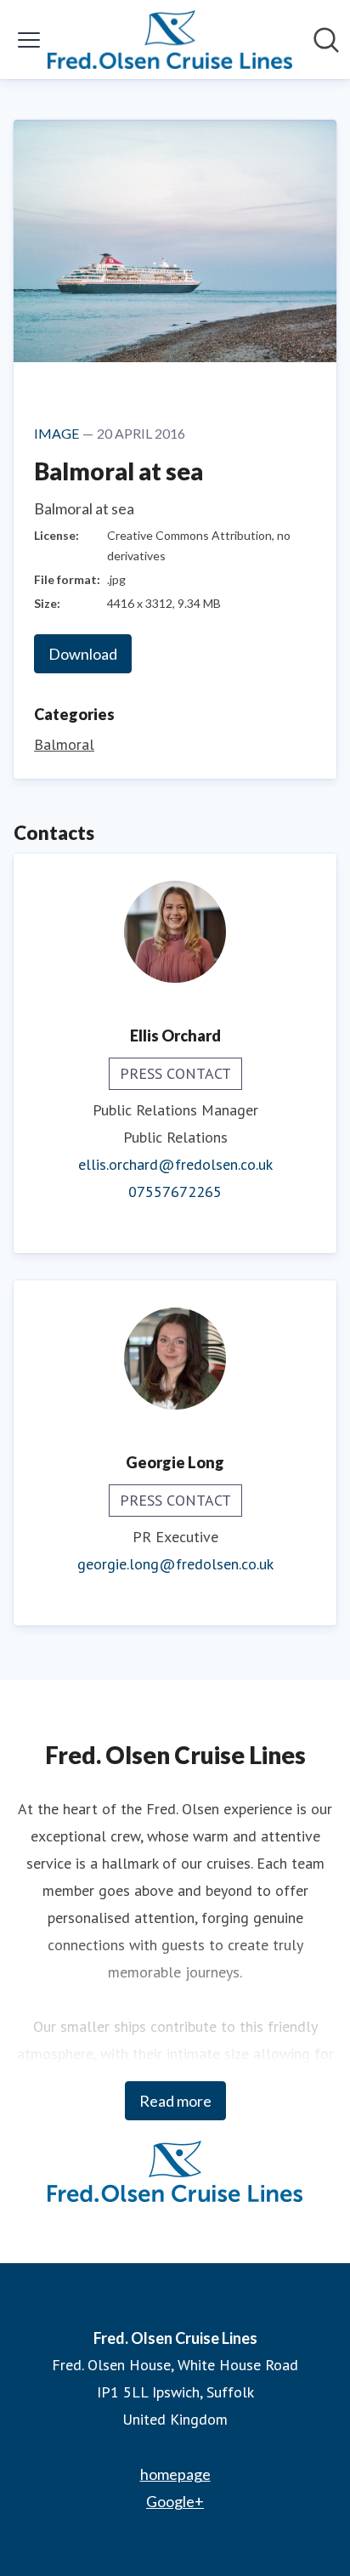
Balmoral (64, 744)
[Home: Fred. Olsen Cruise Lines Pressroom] (170, 40)
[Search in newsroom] (326, 40)
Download (83, 654)
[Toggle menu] (29, 40)
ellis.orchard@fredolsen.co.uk (175, 1164)
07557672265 (175, 1192)
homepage (175, 2474)
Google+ (175, 2501)
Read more (175, 2101)
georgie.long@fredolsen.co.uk (175, 1564)
